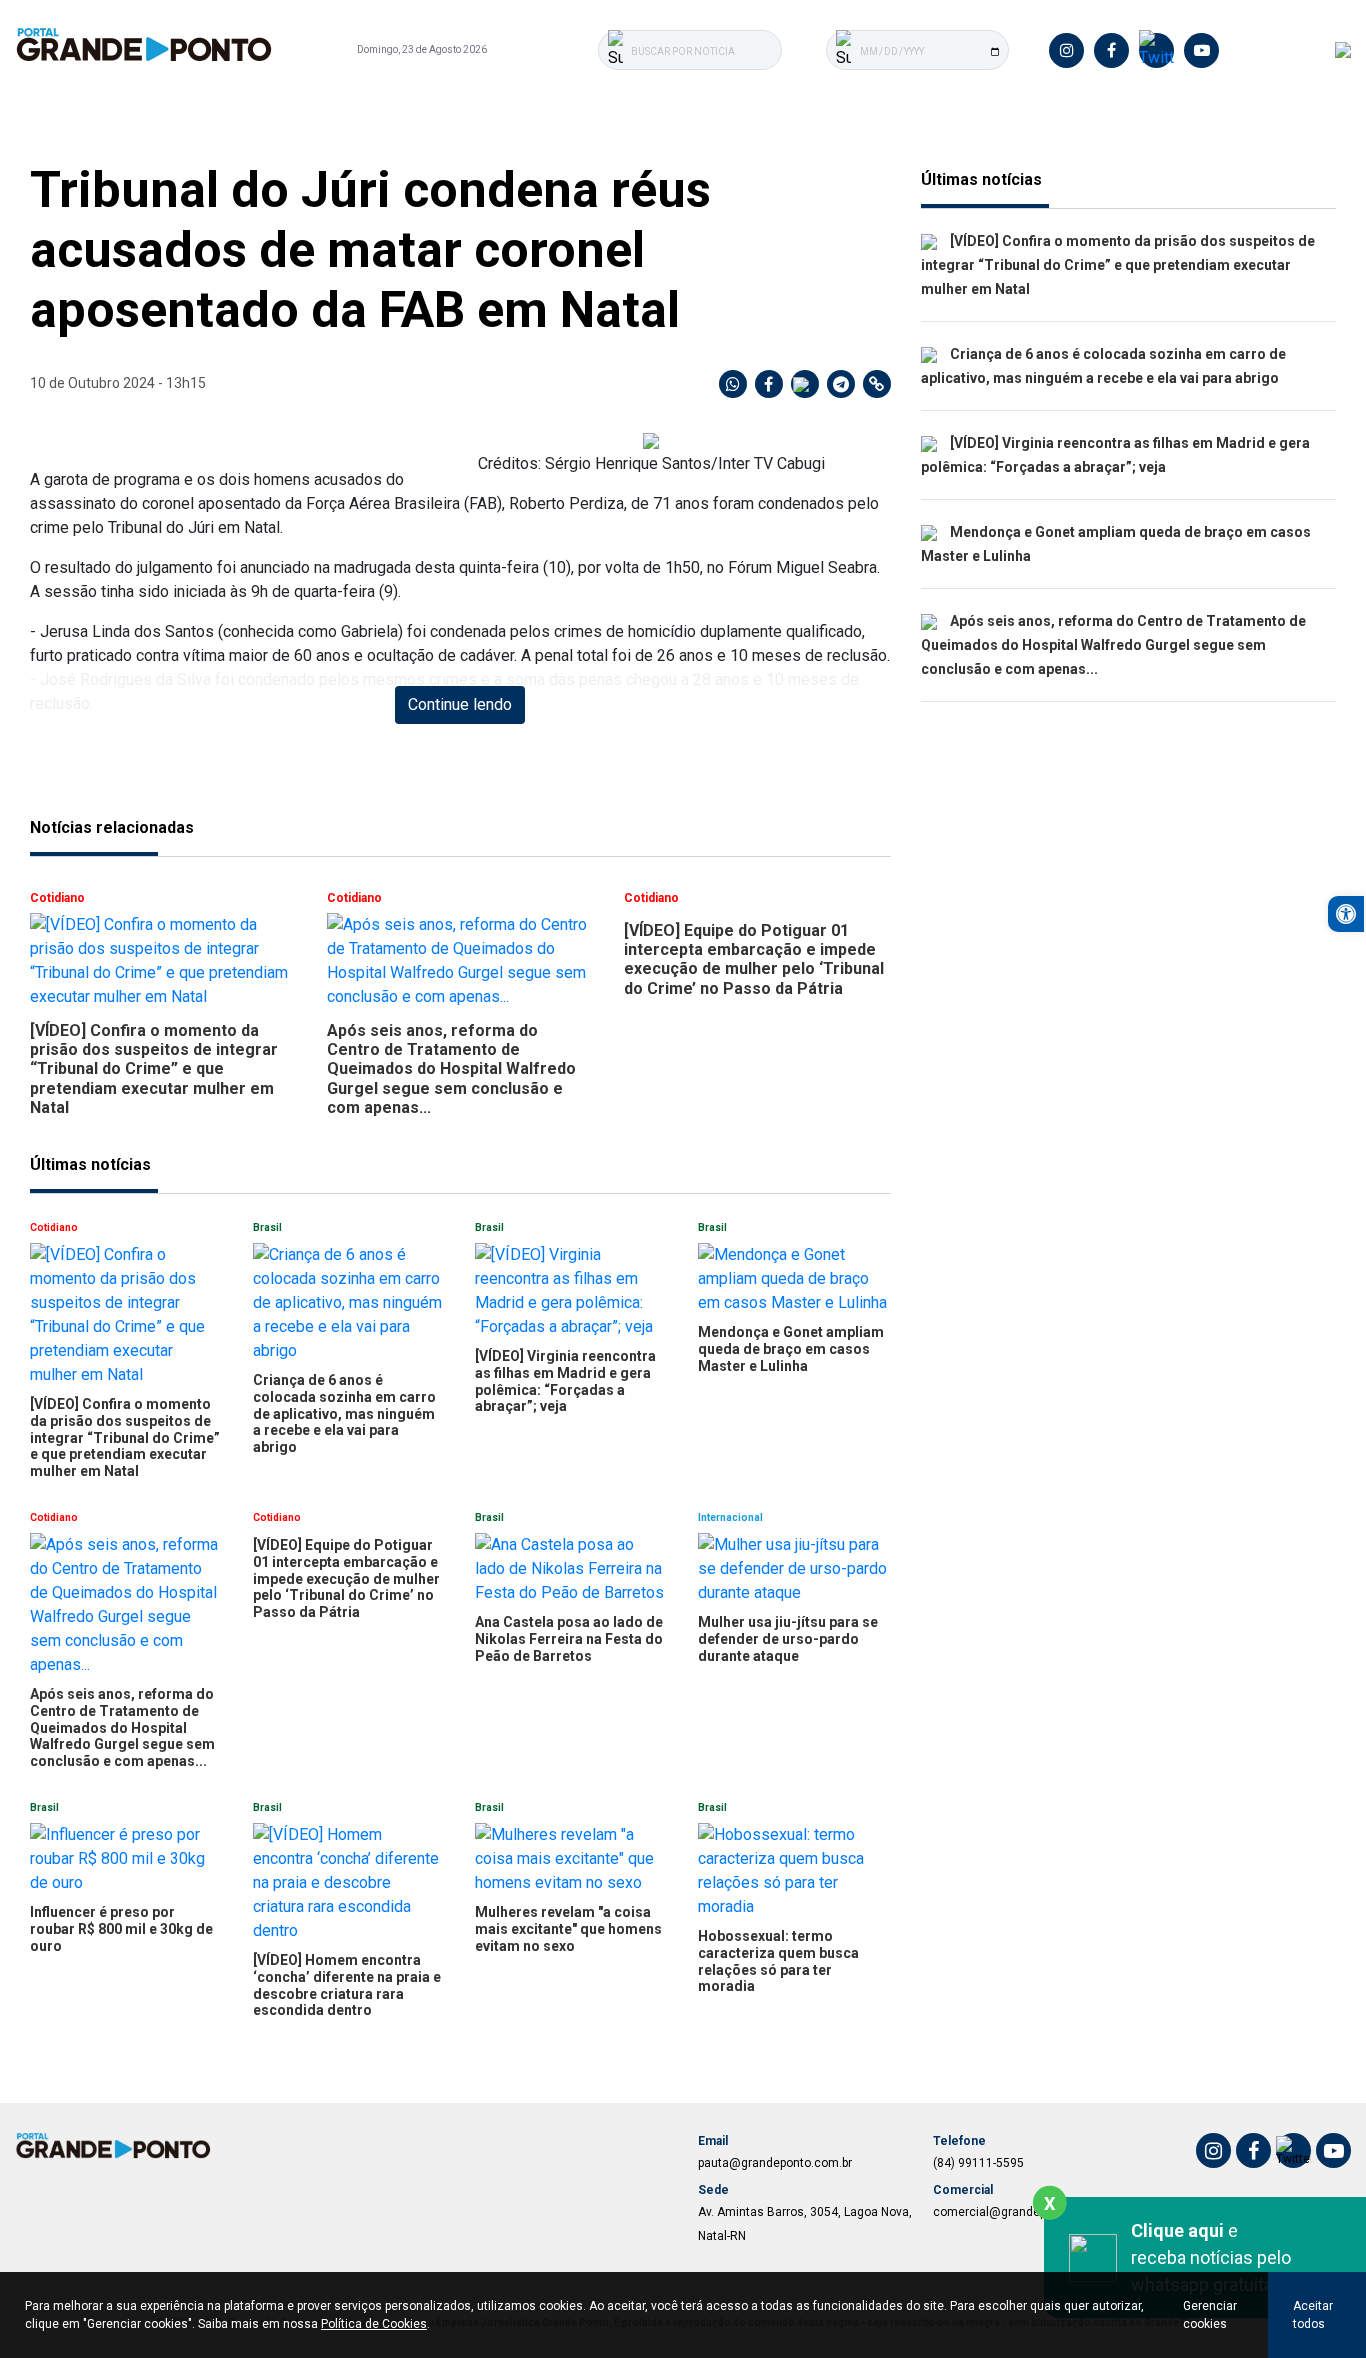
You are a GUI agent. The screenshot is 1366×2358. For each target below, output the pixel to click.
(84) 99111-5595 (978, 2163)
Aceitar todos (1313, 2315)
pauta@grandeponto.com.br (775, 2163)
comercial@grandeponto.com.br (1022, 2212)
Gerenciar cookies (1210, 2315)
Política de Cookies (374, 2324)
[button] (1346, 914)
